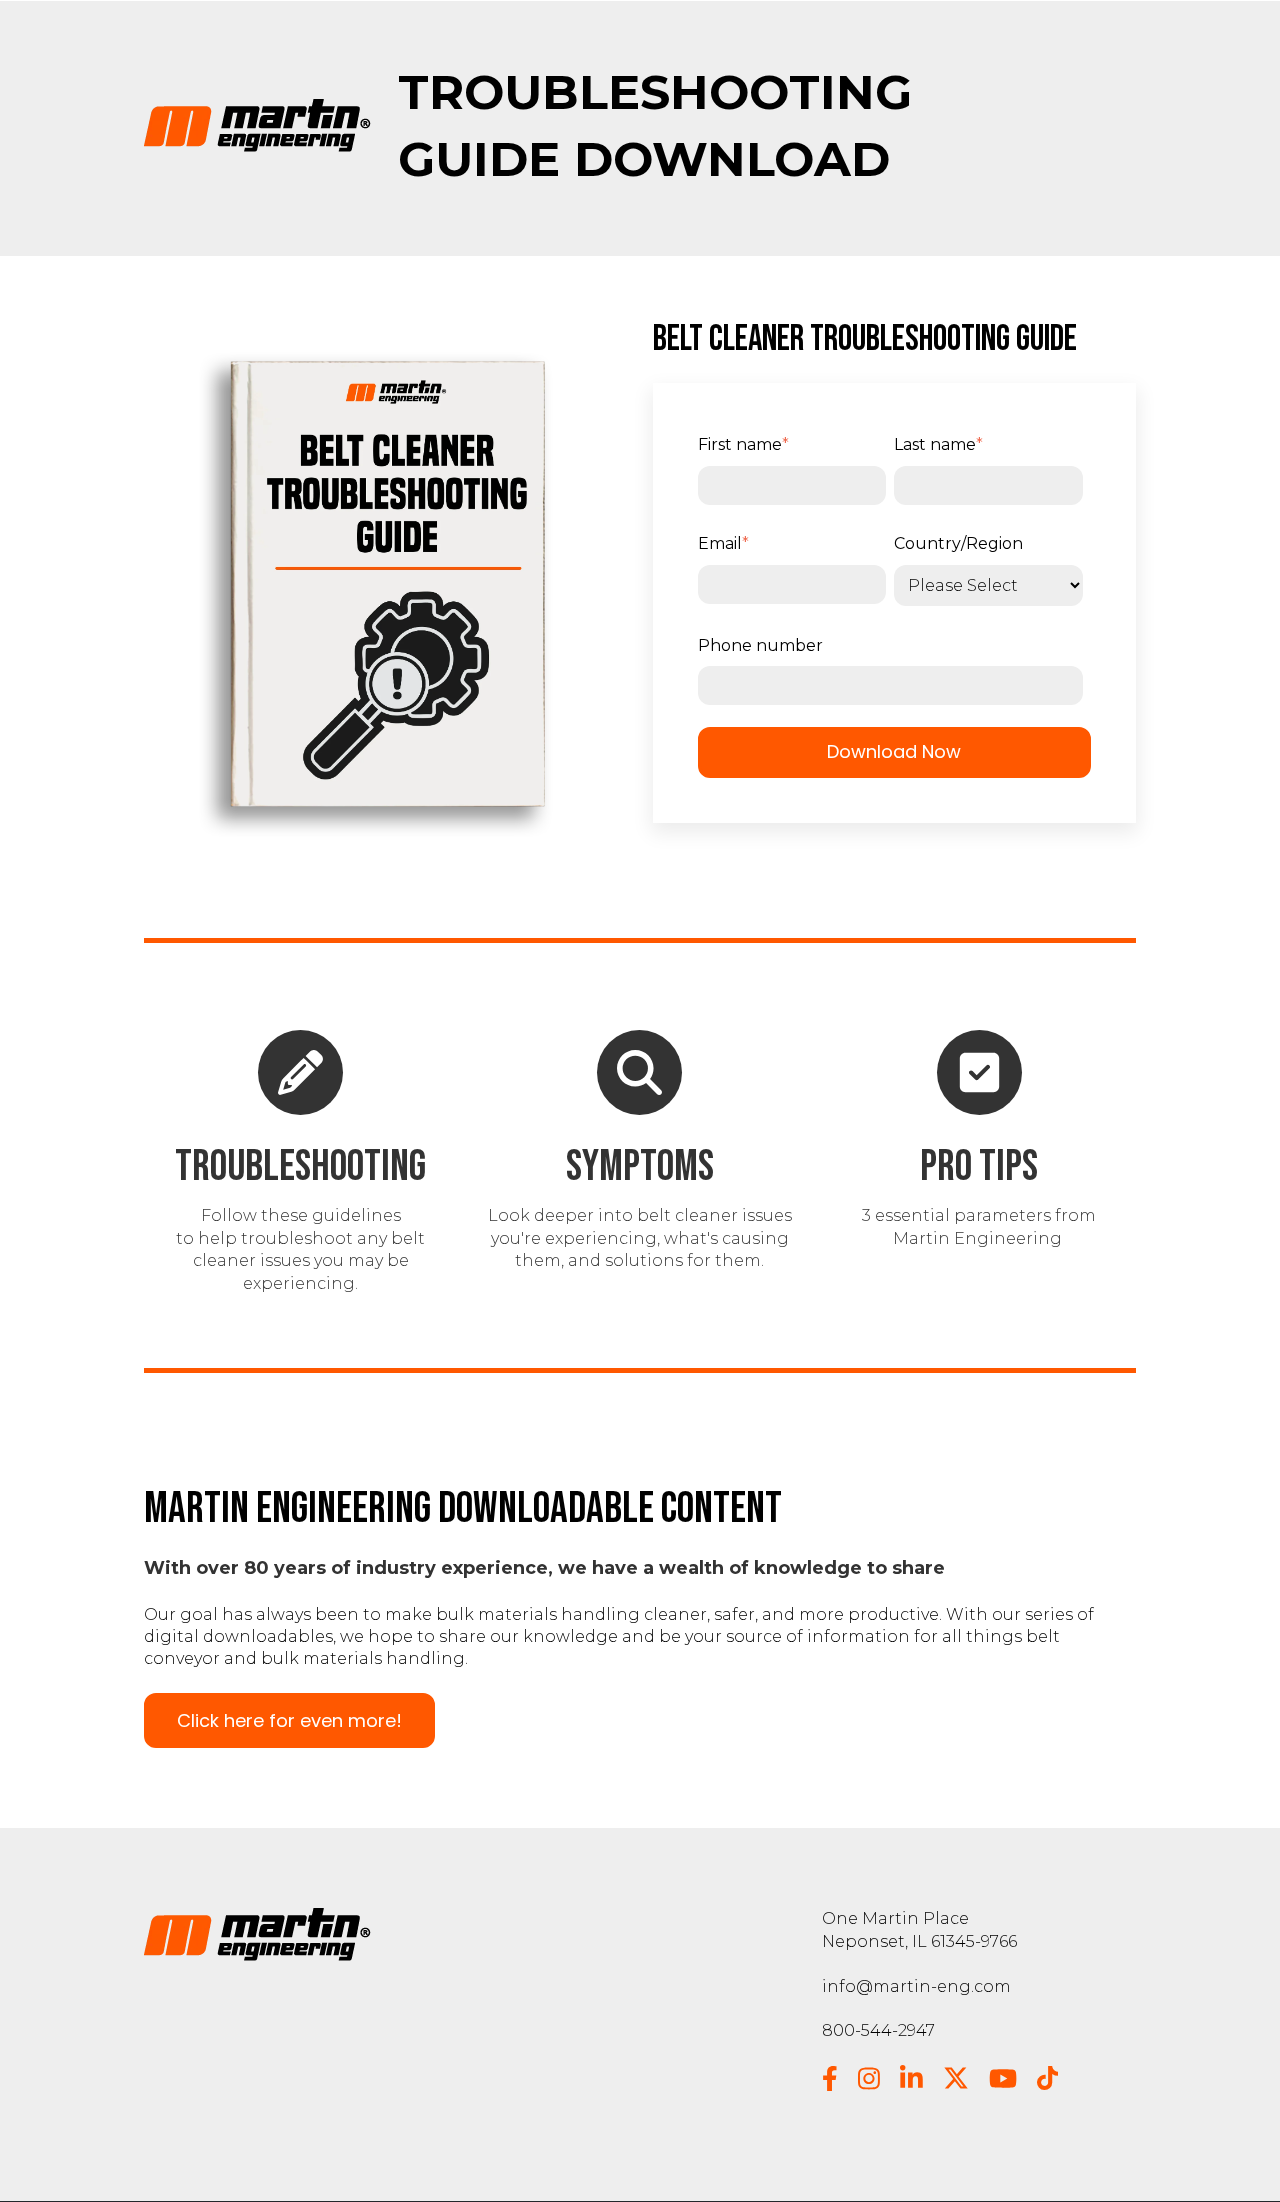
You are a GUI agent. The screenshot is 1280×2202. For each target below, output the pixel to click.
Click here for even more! (289, 1720)
